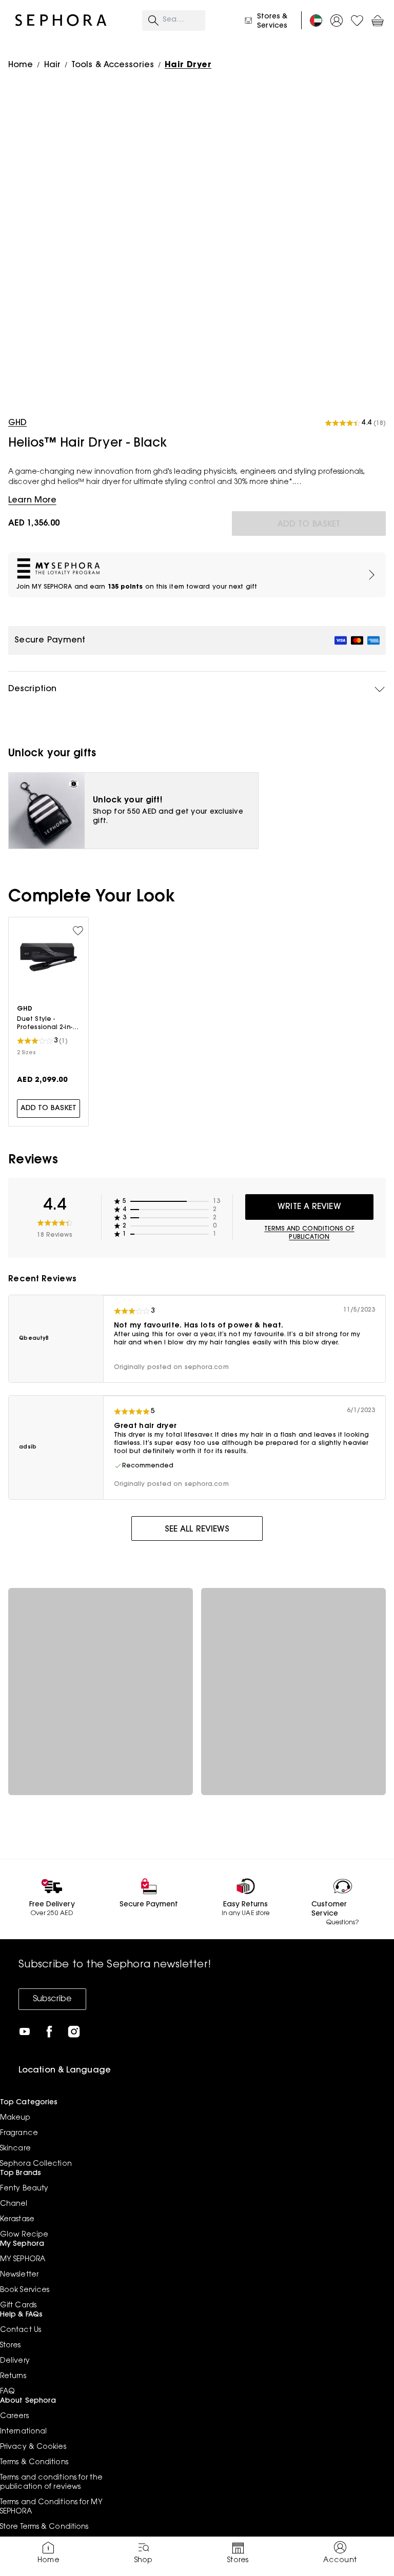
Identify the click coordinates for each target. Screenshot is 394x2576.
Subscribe (52, 1999)
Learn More (32, 500)
